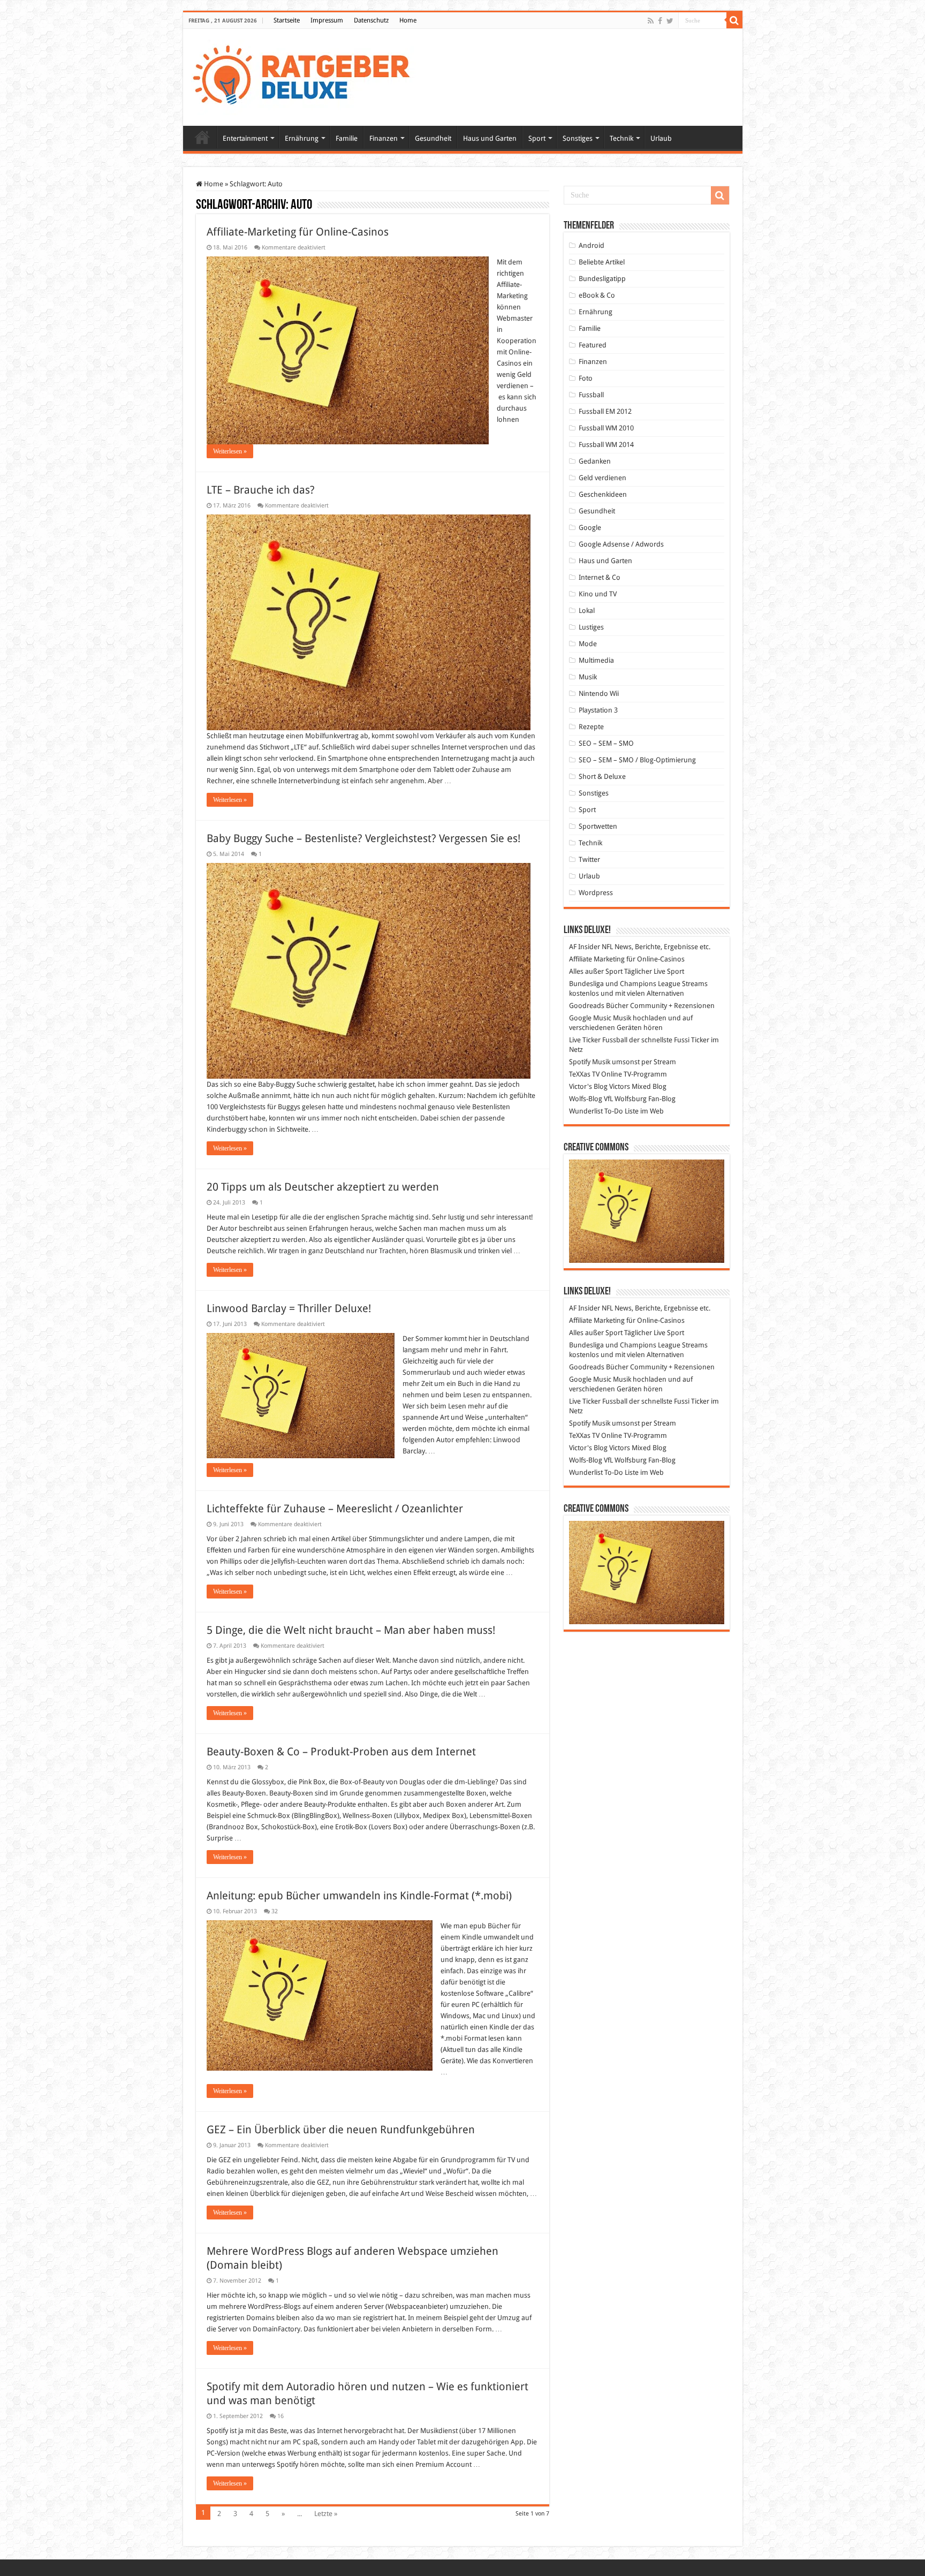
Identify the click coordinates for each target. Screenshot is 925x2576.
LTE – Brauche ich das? (261, 490)
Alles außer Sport (596, 971)
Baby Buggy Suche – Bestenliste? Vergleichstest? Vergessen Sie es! (363, 838)
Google (590, 528)
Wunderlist (586, 1111)
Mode (588, 644)
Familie (347, 138)
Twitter (589, 859)
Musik (588, 677)
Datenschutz (371, 20)
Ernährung (302, 138)
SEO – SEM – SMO (606, 743)
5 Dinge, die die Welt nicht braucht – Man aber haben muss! (351, 1630)
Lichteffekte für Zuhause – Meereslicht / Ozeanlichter (335, 1509)
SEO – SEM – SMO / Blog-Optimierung (637, 760)
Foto (586, 378)
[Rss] (651, 21)
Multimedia (596, 660)
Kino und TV (598, 594)
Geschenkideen (603, 494)
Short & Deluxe (602, 776)
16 (280, 2416)
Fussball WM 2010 (606, 428)
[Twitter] (670, 21)
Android (592, 245)
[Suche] (734, 20)
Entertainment (245, 138)
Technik (621, 138)
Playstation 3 (598, 710)
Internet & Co (600, 577)
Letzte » (326, 2514)
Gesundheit (433, 138)
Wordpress (596, 893)
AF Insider (585, 947)
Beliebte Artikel (602, 262)
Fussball (591, 395)
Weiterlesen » (230, 451)
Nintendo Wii (599, 694)
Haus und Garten (490, 138)
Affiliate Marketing (597, 959)
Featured (593, 345)
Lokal (587, 611)
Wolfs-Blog (586, 1099)
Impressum (327, 20)
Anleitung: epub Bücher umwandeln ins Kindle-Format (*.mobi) (359, 1896)
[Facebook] (660, 21)
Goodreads (587, 1006)
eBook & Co (597, 295)
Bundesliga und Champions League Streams (638, 984)
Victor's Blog (588, 1086)
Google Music (590, 1018)
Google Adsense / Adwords (621, 544)
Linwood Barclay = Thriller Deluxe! (289, 1308)
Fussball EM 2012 (605, 411)
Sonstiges (578, 138)
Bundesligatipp (602, 279)
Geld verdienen (602, 478)
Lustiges (591, 627)
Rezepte (591, 727)
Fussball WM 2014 (606, 445)
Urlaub (661, 138)
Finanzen (384, 138)
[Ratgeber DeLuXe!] (307, 75)
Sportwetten (598, 826)
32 (275, 1911)
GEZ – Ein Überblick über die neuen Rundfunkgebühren (341, 2130)
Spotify (580, 1062)
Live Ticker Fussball (598, 1040)
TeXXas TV (584, 1074)
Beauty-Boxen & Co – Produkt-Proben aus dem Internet (341, 1752)
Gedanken (595, 461)
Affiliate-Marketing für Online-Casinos (298, 232)
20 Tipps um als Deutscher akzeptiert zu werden (323, 1187)
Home (408, 20)
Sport (537, 138)
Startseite (287, 20)
